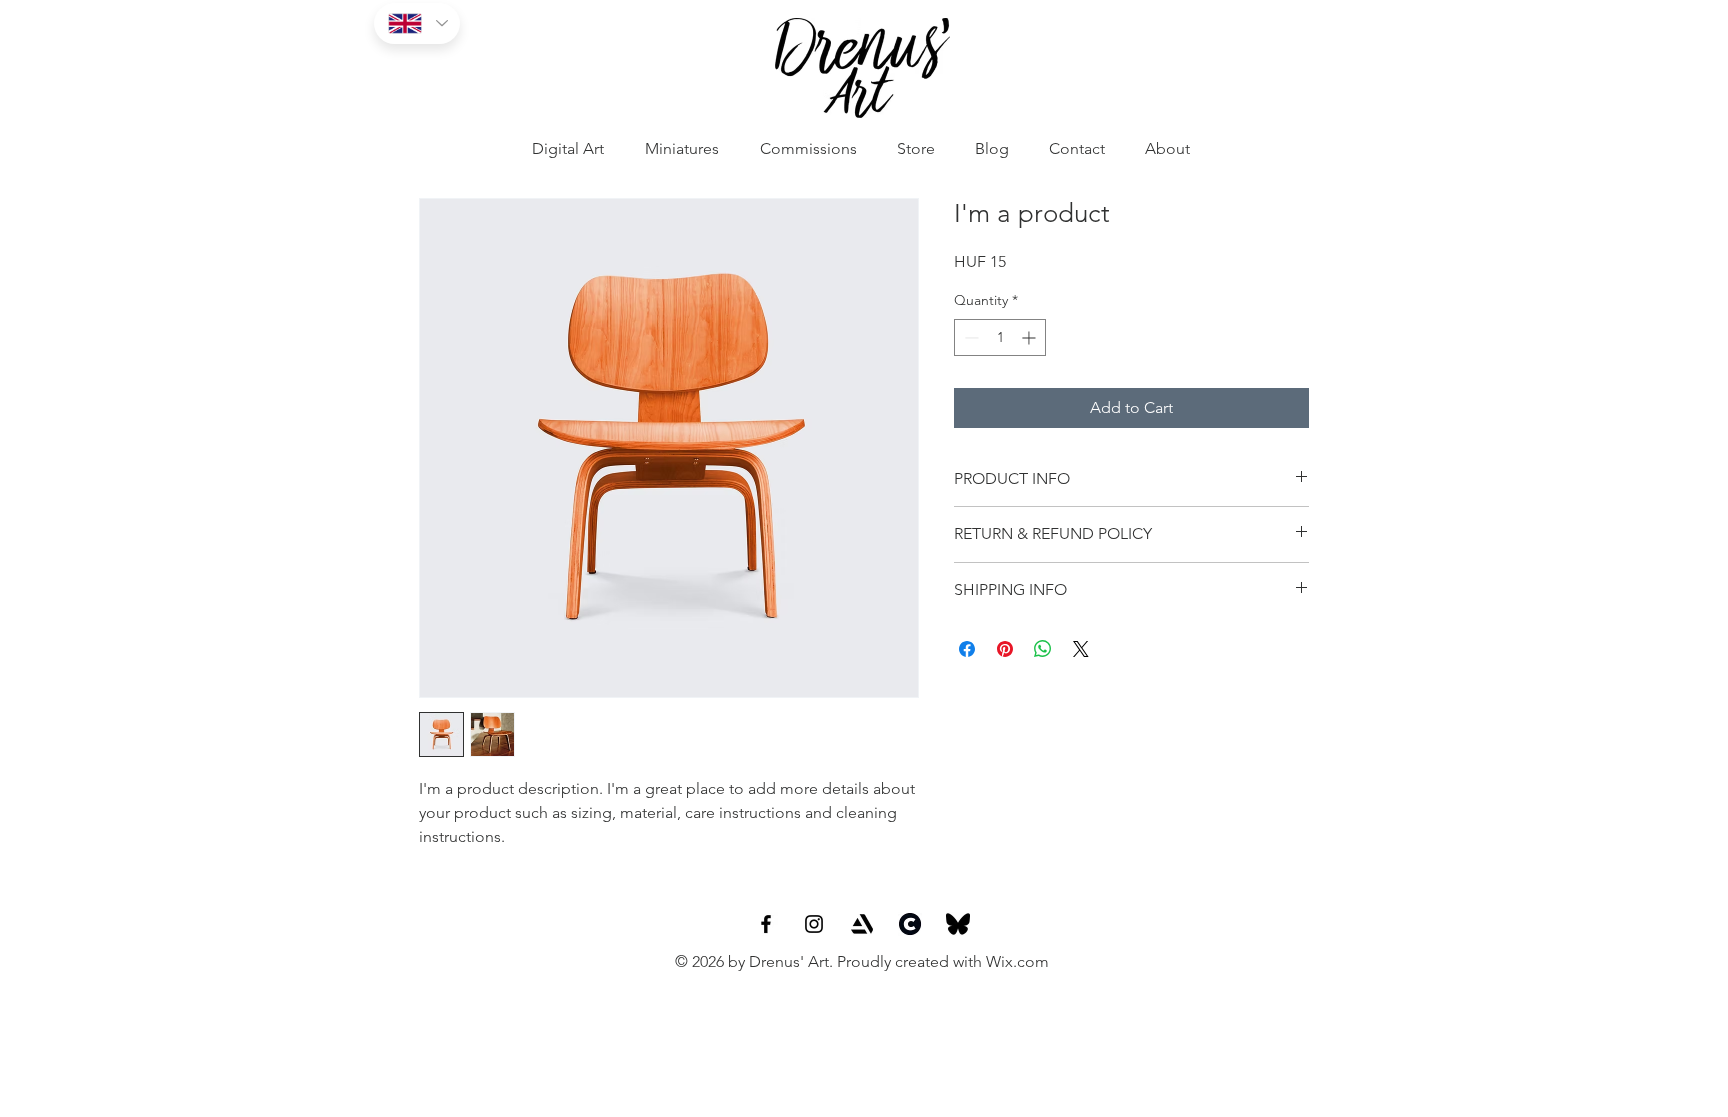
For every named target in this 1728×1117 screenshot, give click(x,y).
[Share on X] (1081, 649)
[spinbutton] (1000, 337)
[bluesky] (958, 924)
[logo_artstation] (862, 924)
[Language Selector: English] (417, 23)
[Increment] (1030, 337)
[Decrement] (969, 337)
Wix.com (1017, 961)
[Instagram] (814, 924)
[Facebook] (766, 924)
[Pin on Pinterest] (1005, 649)
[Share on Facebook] (967, 649)
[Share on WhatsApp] (1043, 649)
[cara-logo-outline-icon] (910, 924)
